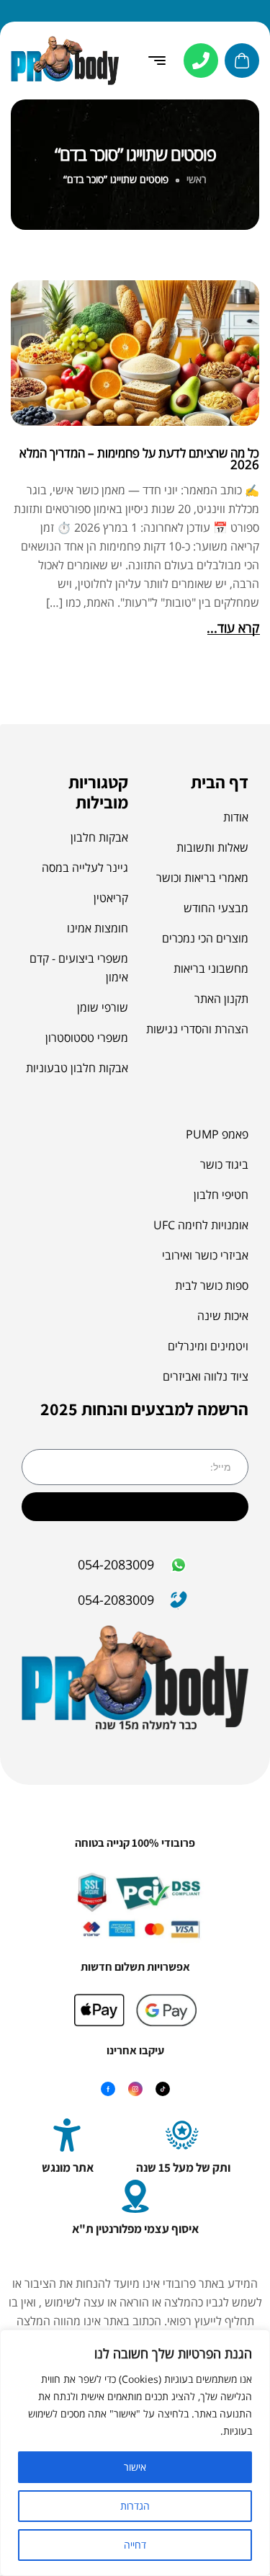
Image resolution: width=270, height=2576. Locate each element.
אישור (135, 2467)
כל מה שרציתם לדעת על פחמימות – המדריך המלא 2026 (139, 458)
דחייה (135, 2545)
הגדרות (135, 2506)
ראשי (197, 179)
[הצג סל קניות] (242, 61)
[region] (135, 2453)
